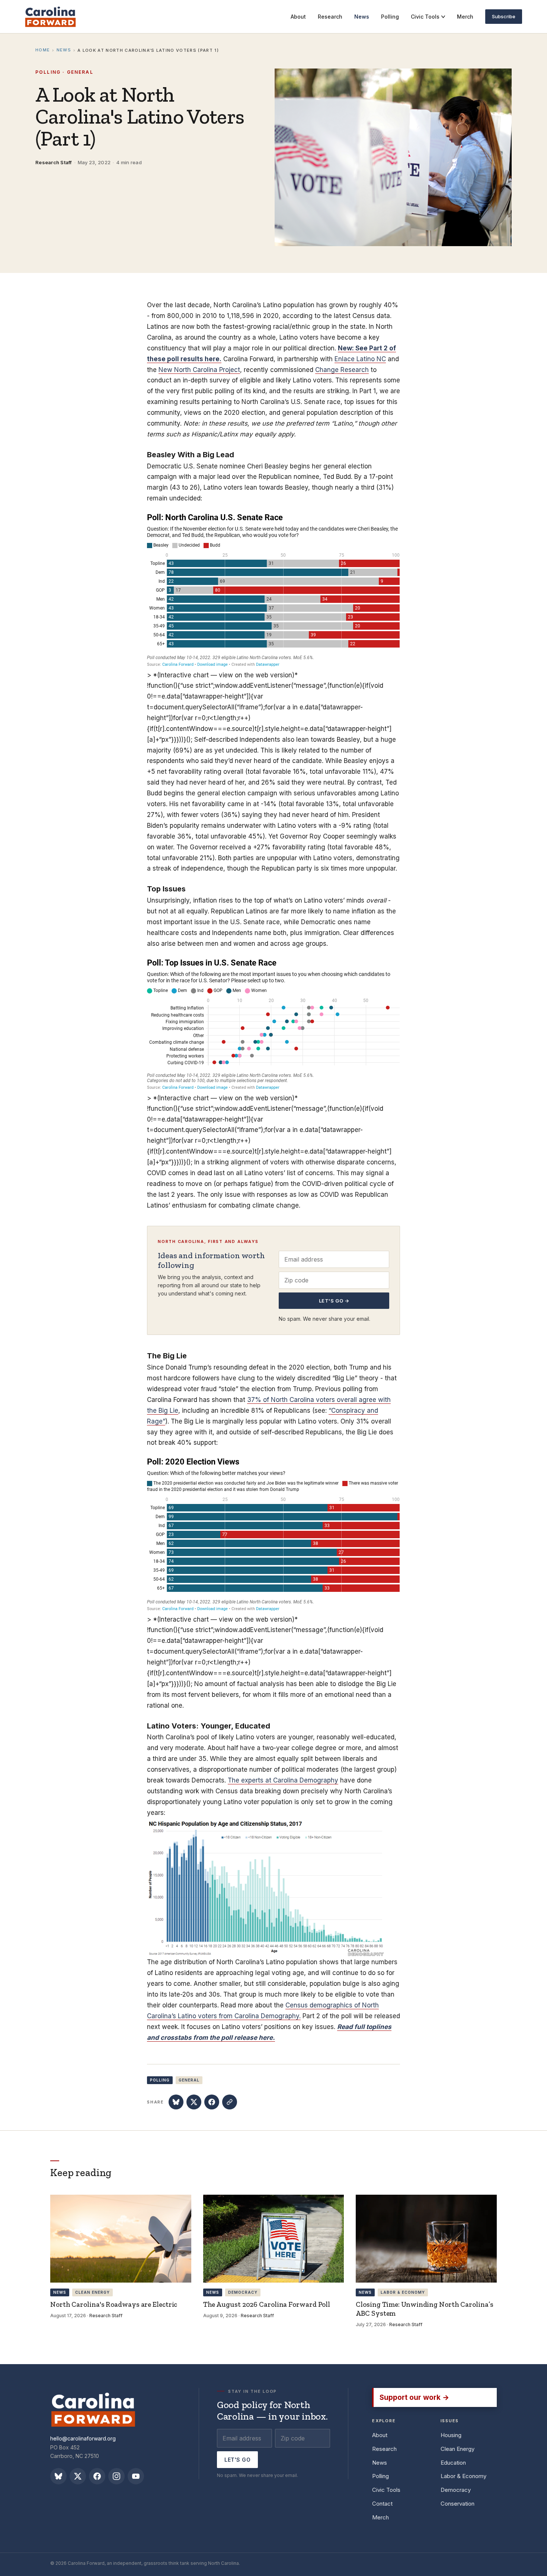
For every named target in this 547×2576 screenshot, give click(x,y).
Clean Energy (458, 2449)
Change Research (342, 370)
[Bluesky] (58, 2476)
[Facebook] (97, 2476)
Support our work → (414, 2397)
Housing (451, 2435)
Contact (382, 2504)
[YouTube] (136, 2476)
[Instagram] (116, 2476)
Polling (380, 2476)
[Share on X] (194, 2102)
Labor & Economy (463, 2476)
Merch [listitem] (465, 17)
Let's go (237, 2460)
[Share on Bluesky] (176, 2102)
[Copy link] (230, 2102)
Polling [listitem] (390, 17)
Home (43, 50)
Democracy (456, 2490)
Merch (380, 2517)
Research (384, 2449)
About (380, 2435)
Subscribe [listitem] (504, 16)
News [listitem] (362, 17)
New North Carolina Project (199, 370)
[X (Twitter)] (78, 2476)
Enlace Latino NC (360, 359)
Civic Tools (425, 17)
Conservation (458, 2504)
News (64, 50)
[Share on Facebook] (212, 2102)
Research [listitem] (330, 17)
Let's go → (334, 1301)
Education (453, 2463)
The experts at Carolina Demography (283, 1780)
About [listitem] (298, 17)
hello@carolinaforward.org (83, 2438)
